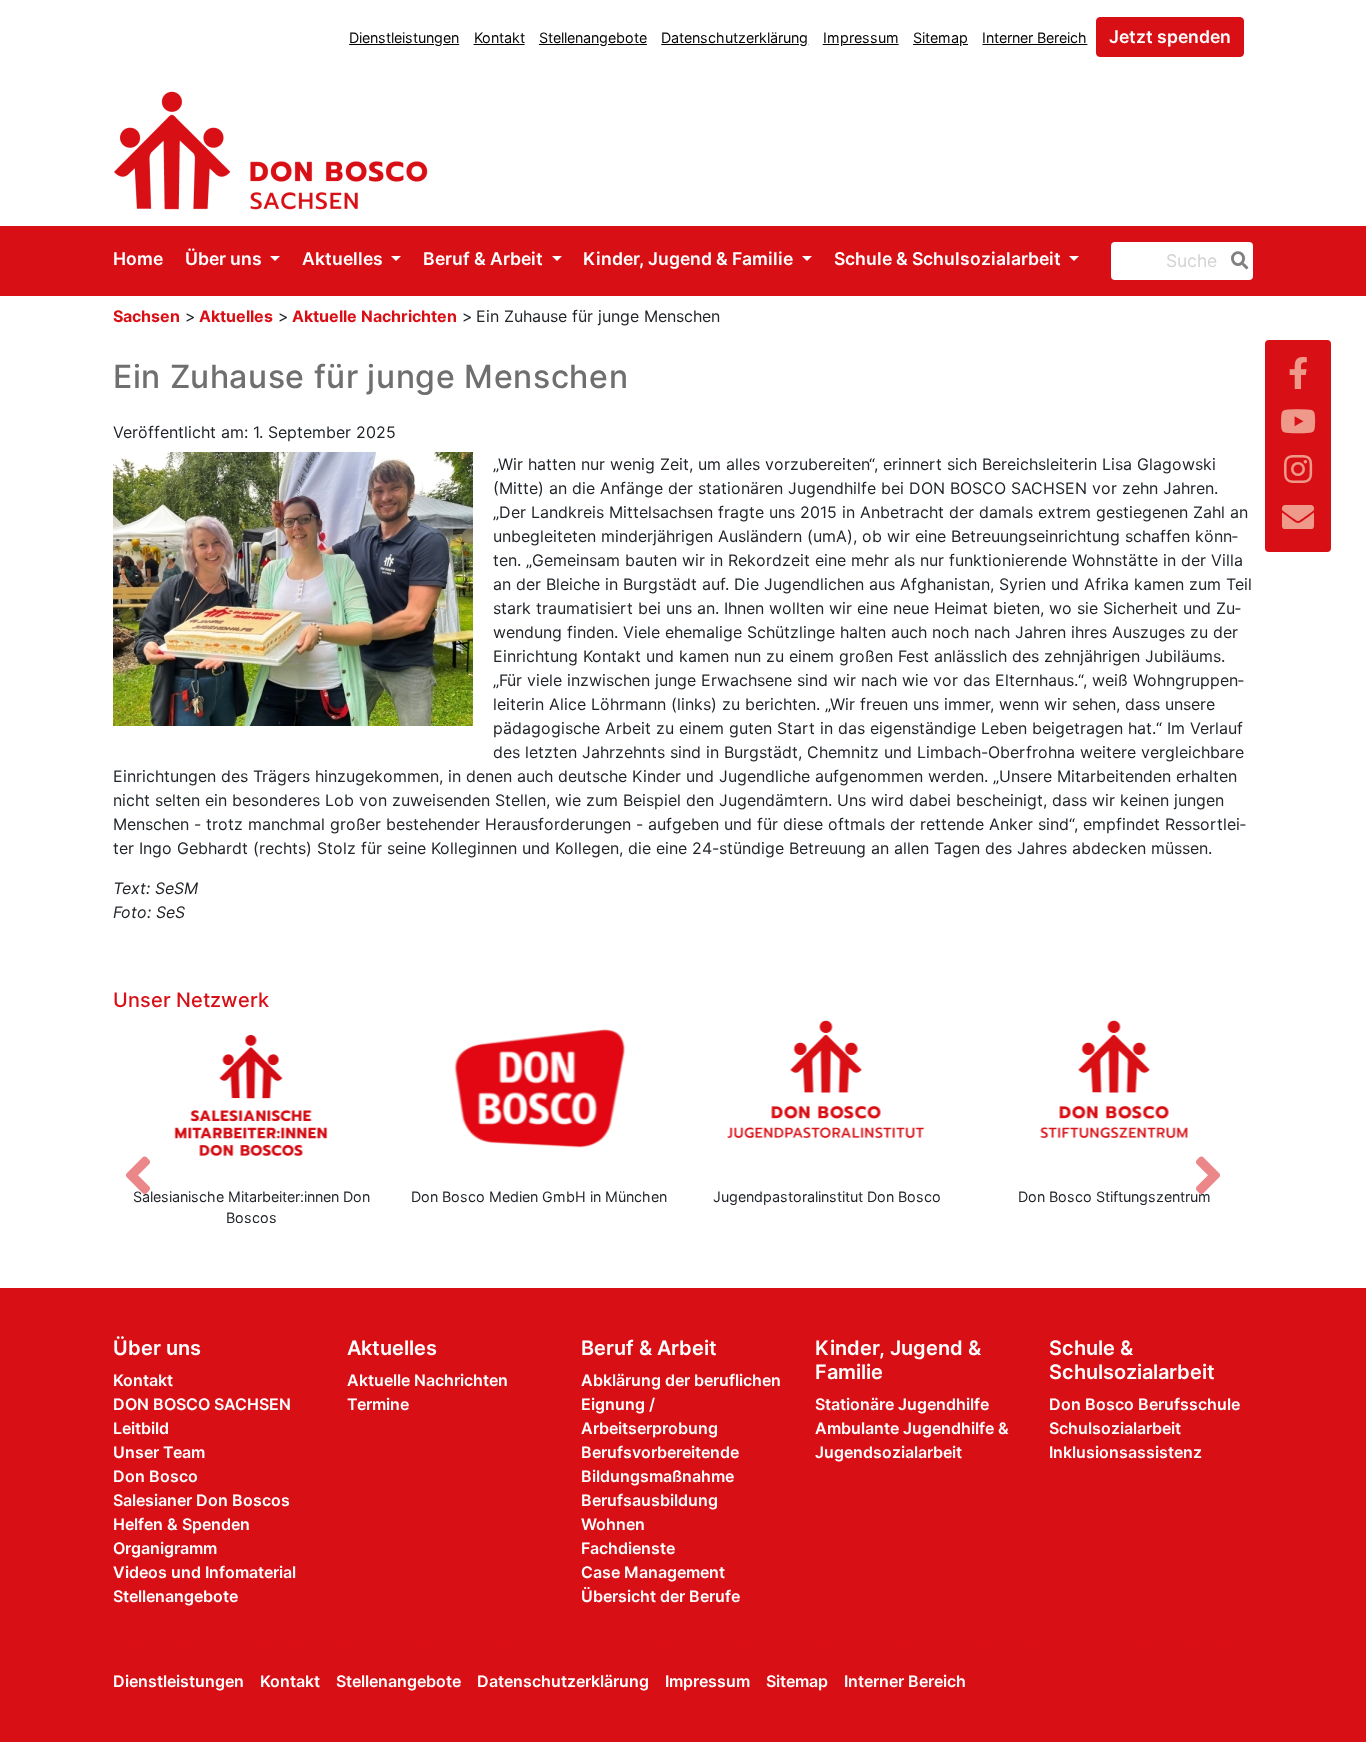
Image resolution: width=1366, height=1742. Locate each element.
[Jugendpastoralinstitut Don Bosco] (827, 1095)
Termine (378, 1404)
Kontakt (499, 37)
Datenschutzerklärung (734, 37)
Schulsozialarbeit (1115, 1428)
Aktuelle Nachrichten (374, 316)
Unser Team (159, 1452)
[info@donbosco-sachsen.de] (1298, 517)
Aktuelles (344, 258)
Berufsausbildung (649, 1500)
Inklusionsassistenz (1125, 1452)
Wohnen (613, 1524)
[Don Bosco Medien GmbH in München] (540, 1095)
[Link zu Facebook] (1298, 373)
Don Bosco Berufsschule (1144, 1404)
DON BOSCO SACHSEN (202, 1404)
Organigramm (165, 1548)
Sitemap (940, 37)
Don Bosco (155, 1476)
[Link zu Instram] (1298, 469)
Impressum (861, 37)
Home (138, 258)
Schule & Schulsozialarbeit (949, 258)
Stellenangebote (593, 37)
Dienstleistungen (404, 37)
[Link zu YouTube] (1298, 421)
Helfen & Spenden (181, 1524)
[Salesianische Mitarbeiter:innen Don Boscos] (252, 1095)
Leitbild (141, 1428)
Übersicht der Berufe (660, 1596)
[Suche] (1236, 261)
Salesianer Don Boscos (201, 1500)
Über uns (225, 258)
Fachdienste (628, 1548)
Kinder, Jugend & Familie (690, 258)
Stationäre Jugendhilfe (902, 1404)
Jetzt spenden (1170, 36)
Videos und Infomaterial (204, 1572)
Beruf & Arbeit (485, 258)
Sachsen (146, 316)
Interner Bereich (1034, 37)
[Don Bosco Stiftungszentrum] (1115, 1095)
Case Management (653, 1572)
